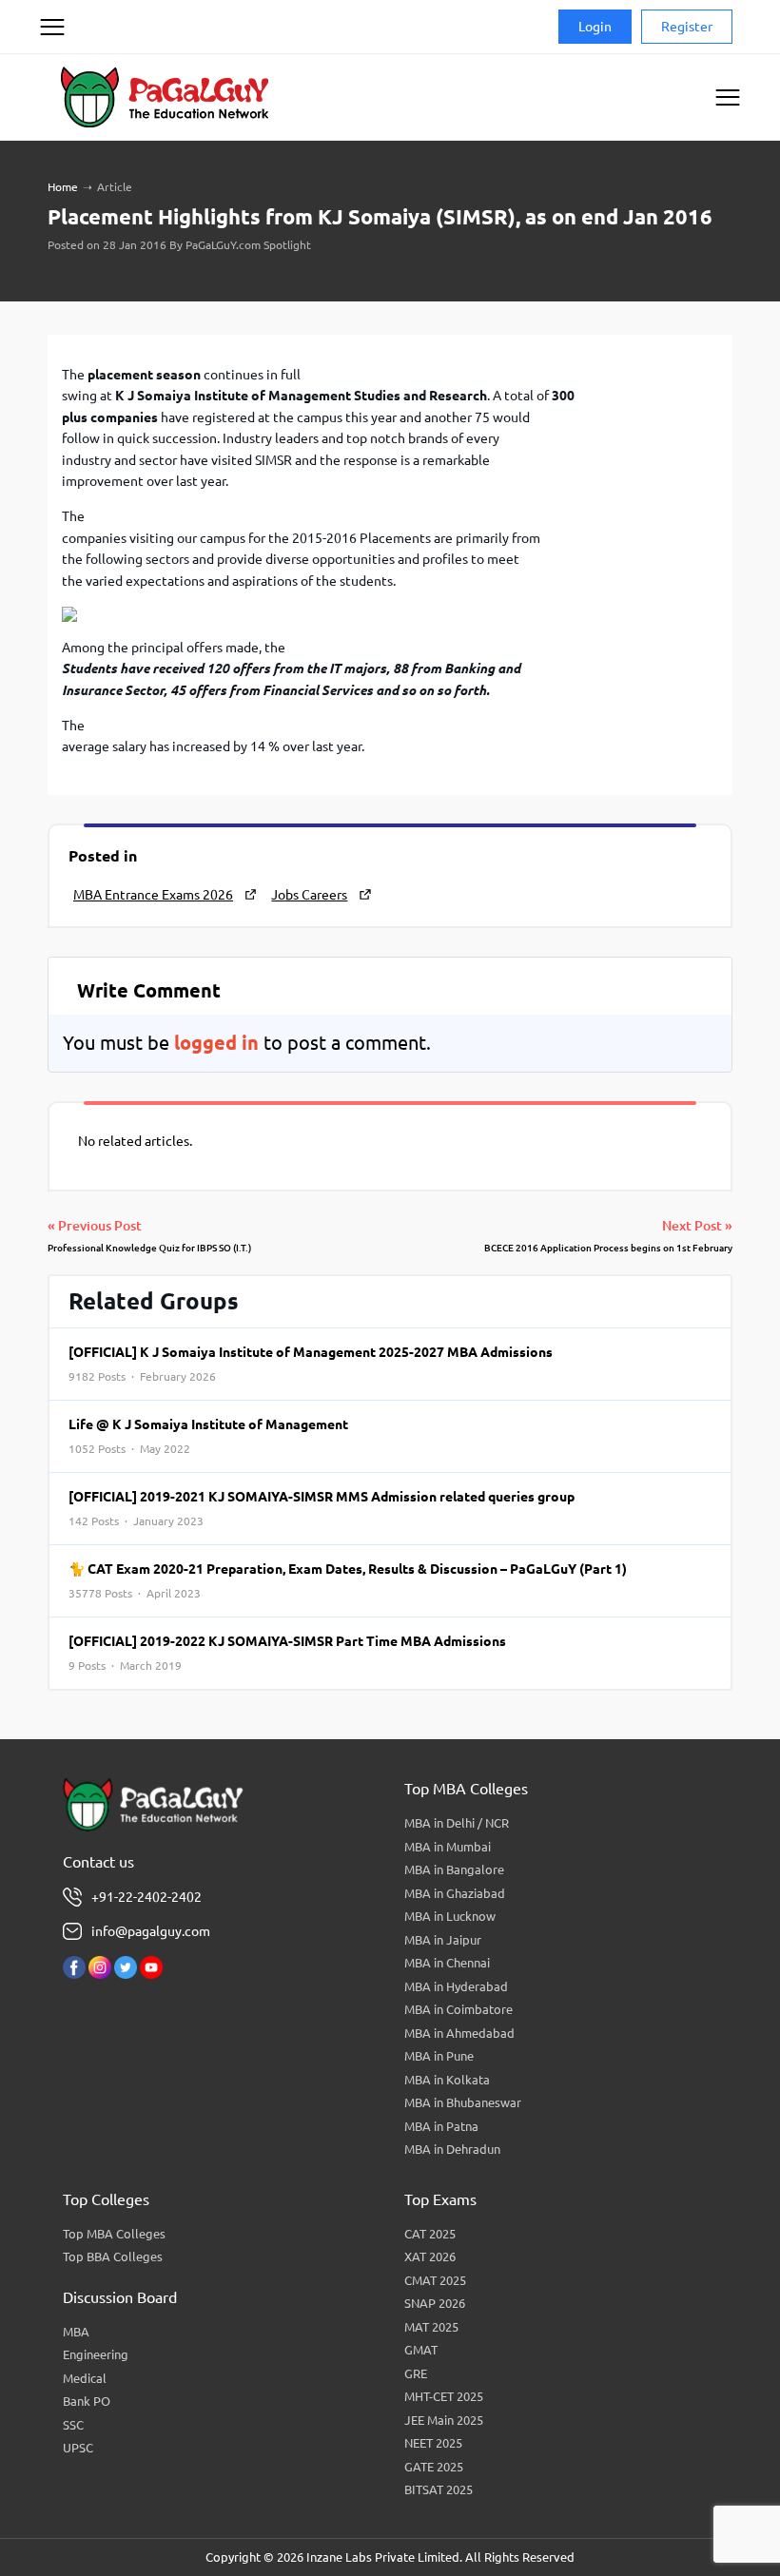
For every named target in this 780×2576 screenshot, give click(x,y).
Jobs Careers (309, 895)
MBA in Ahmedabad (459, 2033)
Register (687, 27)
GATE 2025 (434, 2467)
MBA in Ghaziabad (455, 1893)
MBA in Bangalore (454, 1869)
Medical (85, 2378)
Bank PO (87, 2401)
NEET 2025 (433, 2443)
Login (595, 27)
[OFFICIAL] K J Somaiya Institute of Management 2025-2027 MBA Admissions (311, 1364)
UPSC (78, 2448)
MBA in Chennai (447, 1963)
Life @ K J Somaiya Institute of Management (208, 1436)
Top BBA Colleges (113, 2256)
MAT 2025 (431, 2327)
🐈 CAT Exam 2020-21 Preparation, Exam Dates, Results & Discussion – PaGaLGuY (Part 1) (348, 1580)
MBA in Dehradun (452, 2149)
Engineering (96, 2354)
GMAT (421, 2350)
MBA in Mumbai (448, 1847)
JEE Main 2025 (444, 2420)
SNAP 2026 (435, 2303)
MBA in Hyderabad (456, 1986)
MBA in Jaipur (443, 1940)
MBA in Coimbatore (458, 2009)
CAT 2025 (430, 2234)
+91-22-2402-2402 (146, 1897)
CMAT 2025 (435, 2280)
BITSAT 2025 (439, 2489)
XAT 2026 (430, 2256)
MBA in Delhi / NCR (457, 1823)
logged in (216, 1043)
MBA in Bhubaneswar (463, 2102)
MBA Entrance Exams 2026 (153, 895)
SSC (73, 2425)
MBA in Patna (441, 2126)
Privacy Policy (76, 99)
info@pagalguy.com (151, 1931)
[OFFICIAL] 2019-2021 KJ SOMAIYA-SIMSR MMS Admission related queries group (322, 1508)
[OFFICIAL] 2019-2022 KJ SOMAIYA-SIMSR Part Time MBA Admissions (287, 1653)
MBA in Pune (439, 2056)
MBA (76, 2332)
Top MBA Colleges (114, 2234)
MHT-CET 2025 (444, 2396)
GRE (416, 2373)
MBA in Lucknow (450, 1916)
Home (63, 187)
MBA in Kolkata (447, 2080)
